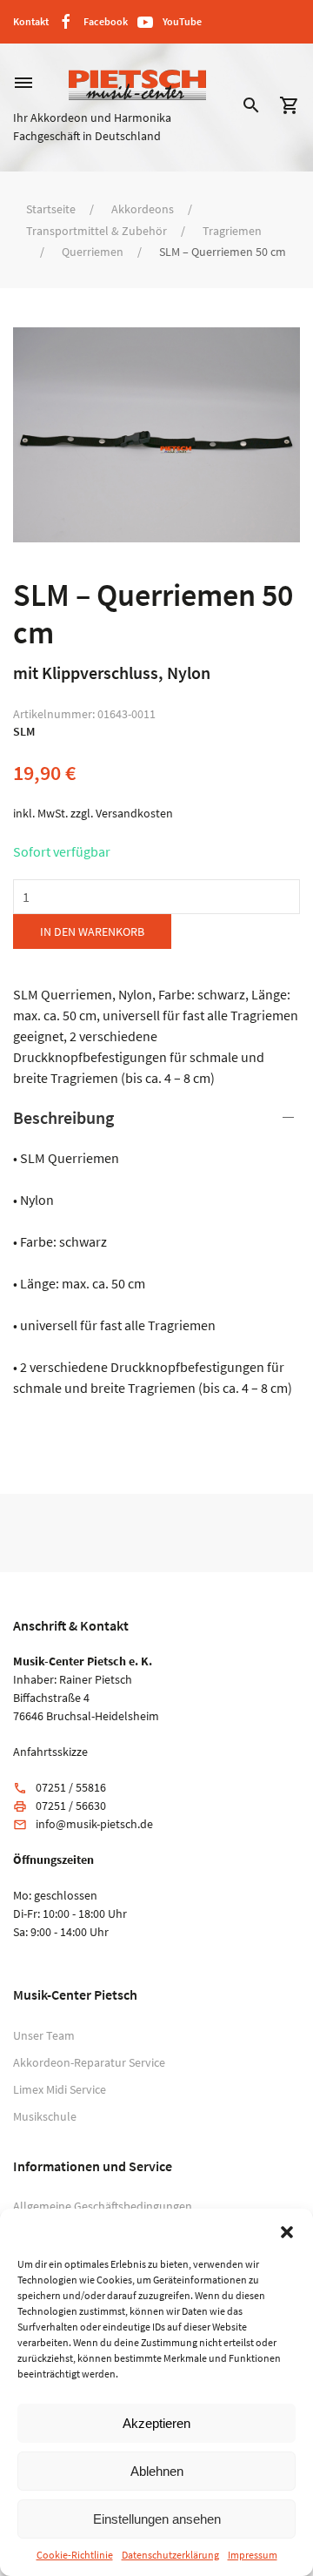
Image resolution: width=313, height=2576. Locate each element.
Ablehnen (157, 2471)
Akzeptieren (156, 2423)
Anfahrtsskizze (50, 1752)
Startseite (51, 209)
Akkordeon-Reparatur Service (89, 2062)
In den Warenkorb (92, 932)
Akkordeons (143, 209)
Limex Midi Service (60, 2089)
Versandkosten (134, 813)
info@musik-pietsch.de (94, 1824)
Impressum (253, 2555)
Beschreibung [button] (63, 1117)
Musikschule (45, 2116)
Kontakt (31, 21)
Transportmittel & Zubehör (97, 231)
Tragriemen (232, 231)
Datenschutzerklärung (170, 2555)
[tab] (156, 1252)
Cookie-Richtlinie (75, 2555)
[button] (287, 2230)
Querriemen (93, 252)
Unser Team (44, 2035)
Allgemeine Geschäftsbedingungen (103, 2206)
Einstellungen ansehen (157, 2519)
